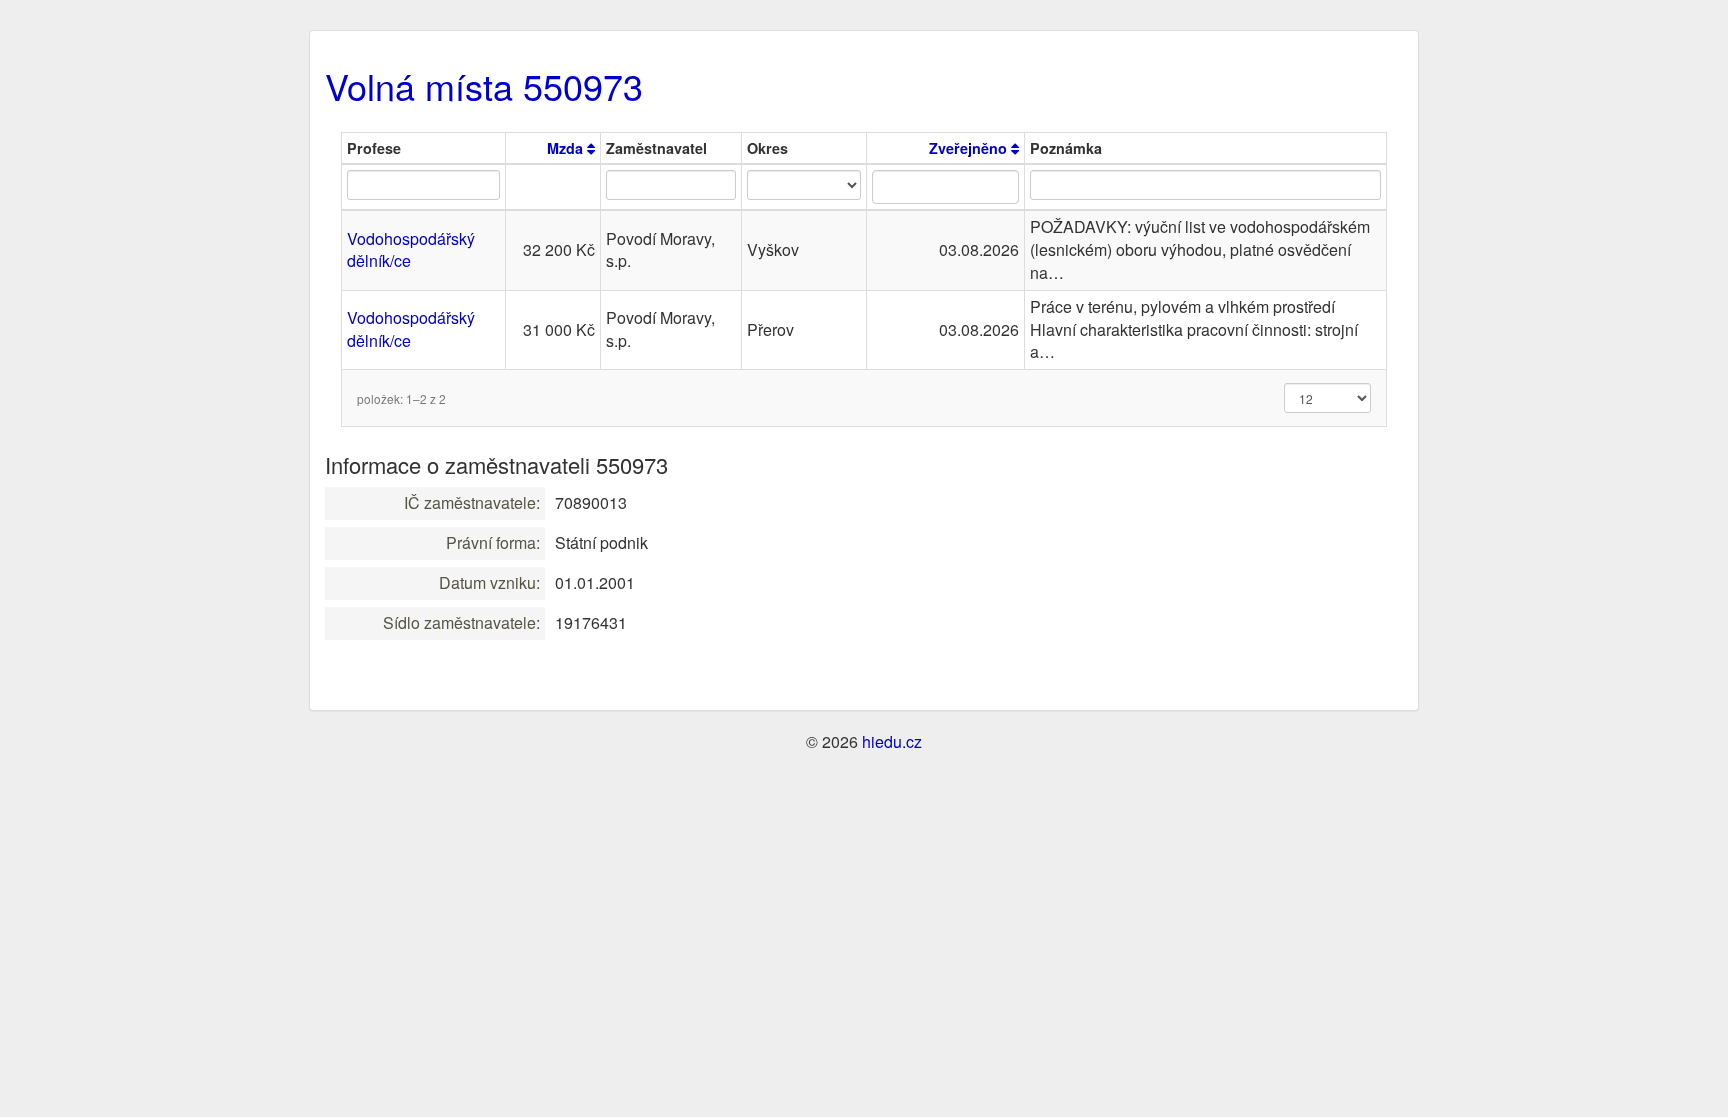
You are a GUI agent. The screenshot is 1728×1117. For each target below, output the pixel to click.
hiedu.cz (892, 741)
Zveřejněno (970, 148)
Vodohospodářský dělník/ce (411, 250)
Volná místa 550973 (484, 85)
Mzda (567, 148)
